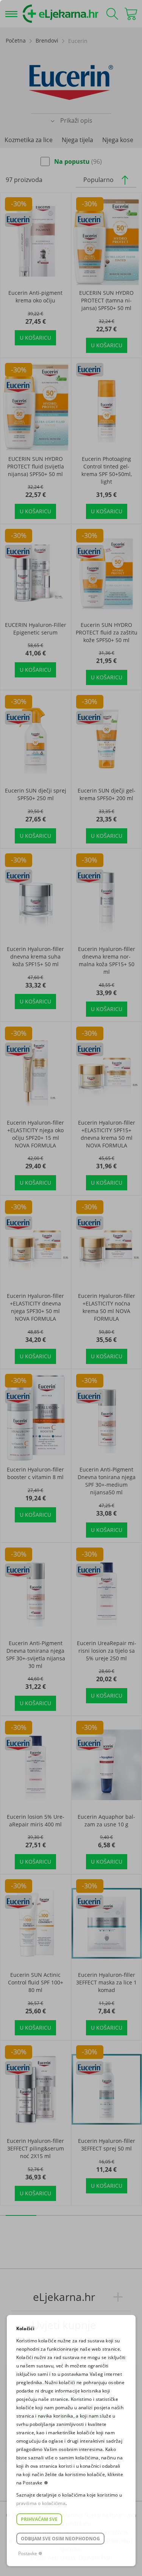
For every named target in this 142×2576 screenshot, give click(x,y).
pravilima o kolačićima (41, 2503)
